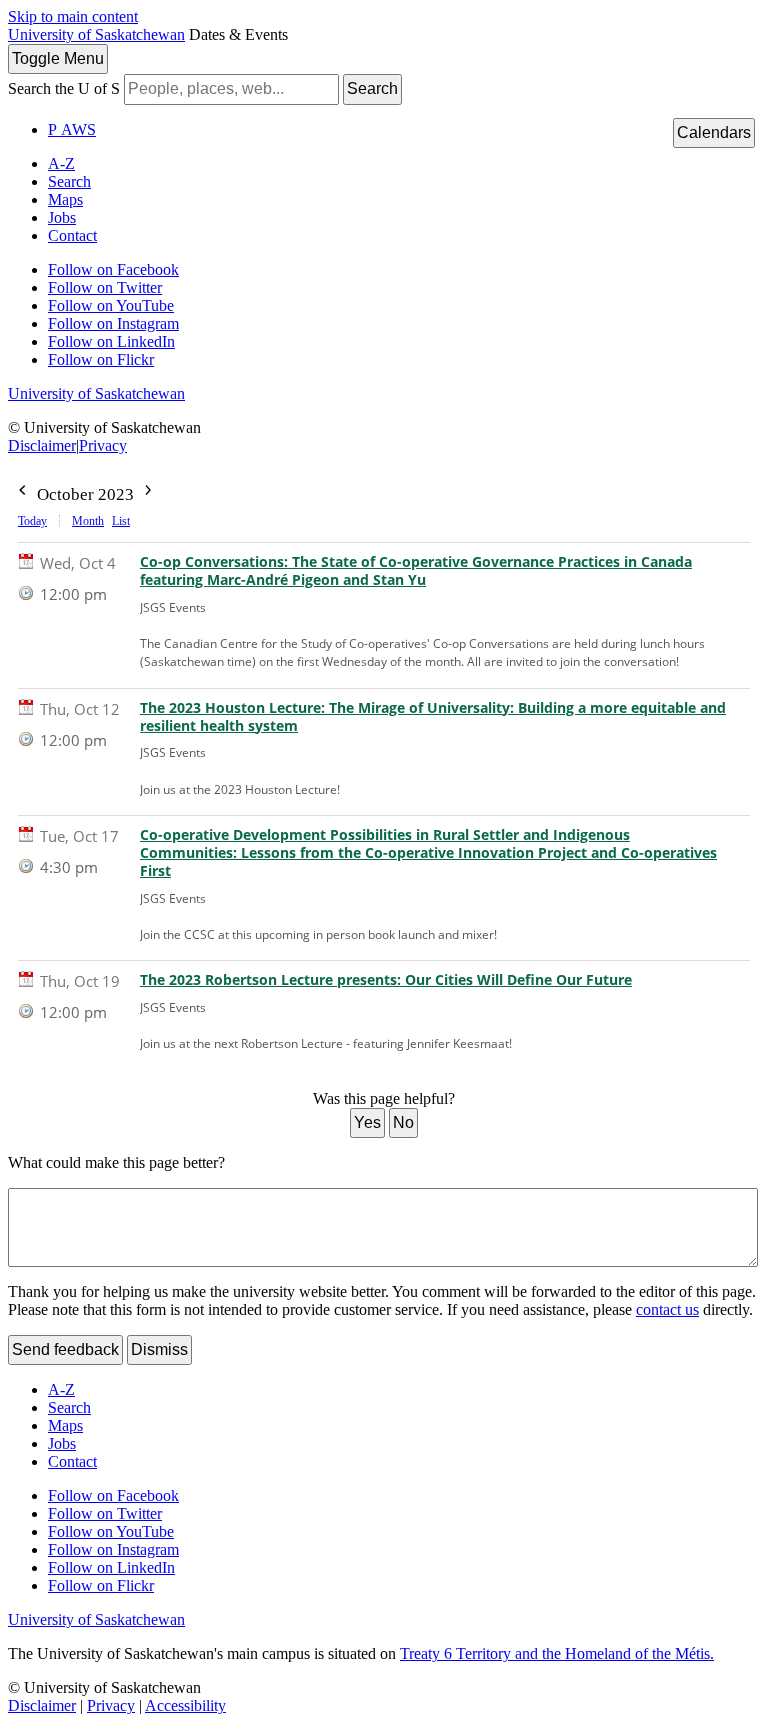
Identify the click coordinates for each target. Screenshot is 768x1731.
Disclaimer (42, 445)
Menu (58, 58)
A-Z (61, 163)
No (403, 1122)
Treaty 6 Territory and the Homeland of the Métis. (557, 1653)
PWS (72, 129)
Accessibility (185, 1705)
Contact (72, 235)
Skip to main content (73, 16)
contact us (667, 1309)
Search (372, 88)
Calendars (714, 132)
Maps (65, 199)
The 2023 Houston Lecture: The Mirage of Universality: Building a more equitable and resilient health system (433, 717)
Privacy (103, 445)
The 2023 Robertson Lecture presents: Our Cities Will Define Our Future (386, 980)
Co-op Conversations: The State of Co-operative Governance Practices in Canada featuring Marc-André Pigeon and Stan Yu (416, 571)
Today (32, 521)
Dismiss (159, 1349)
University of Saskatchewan (96, 34)
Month (88, 521)
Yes (367, 1122)
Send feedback (65, 1349)
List (121, 521)
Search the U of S (64, 88)
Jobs (62, 217)
